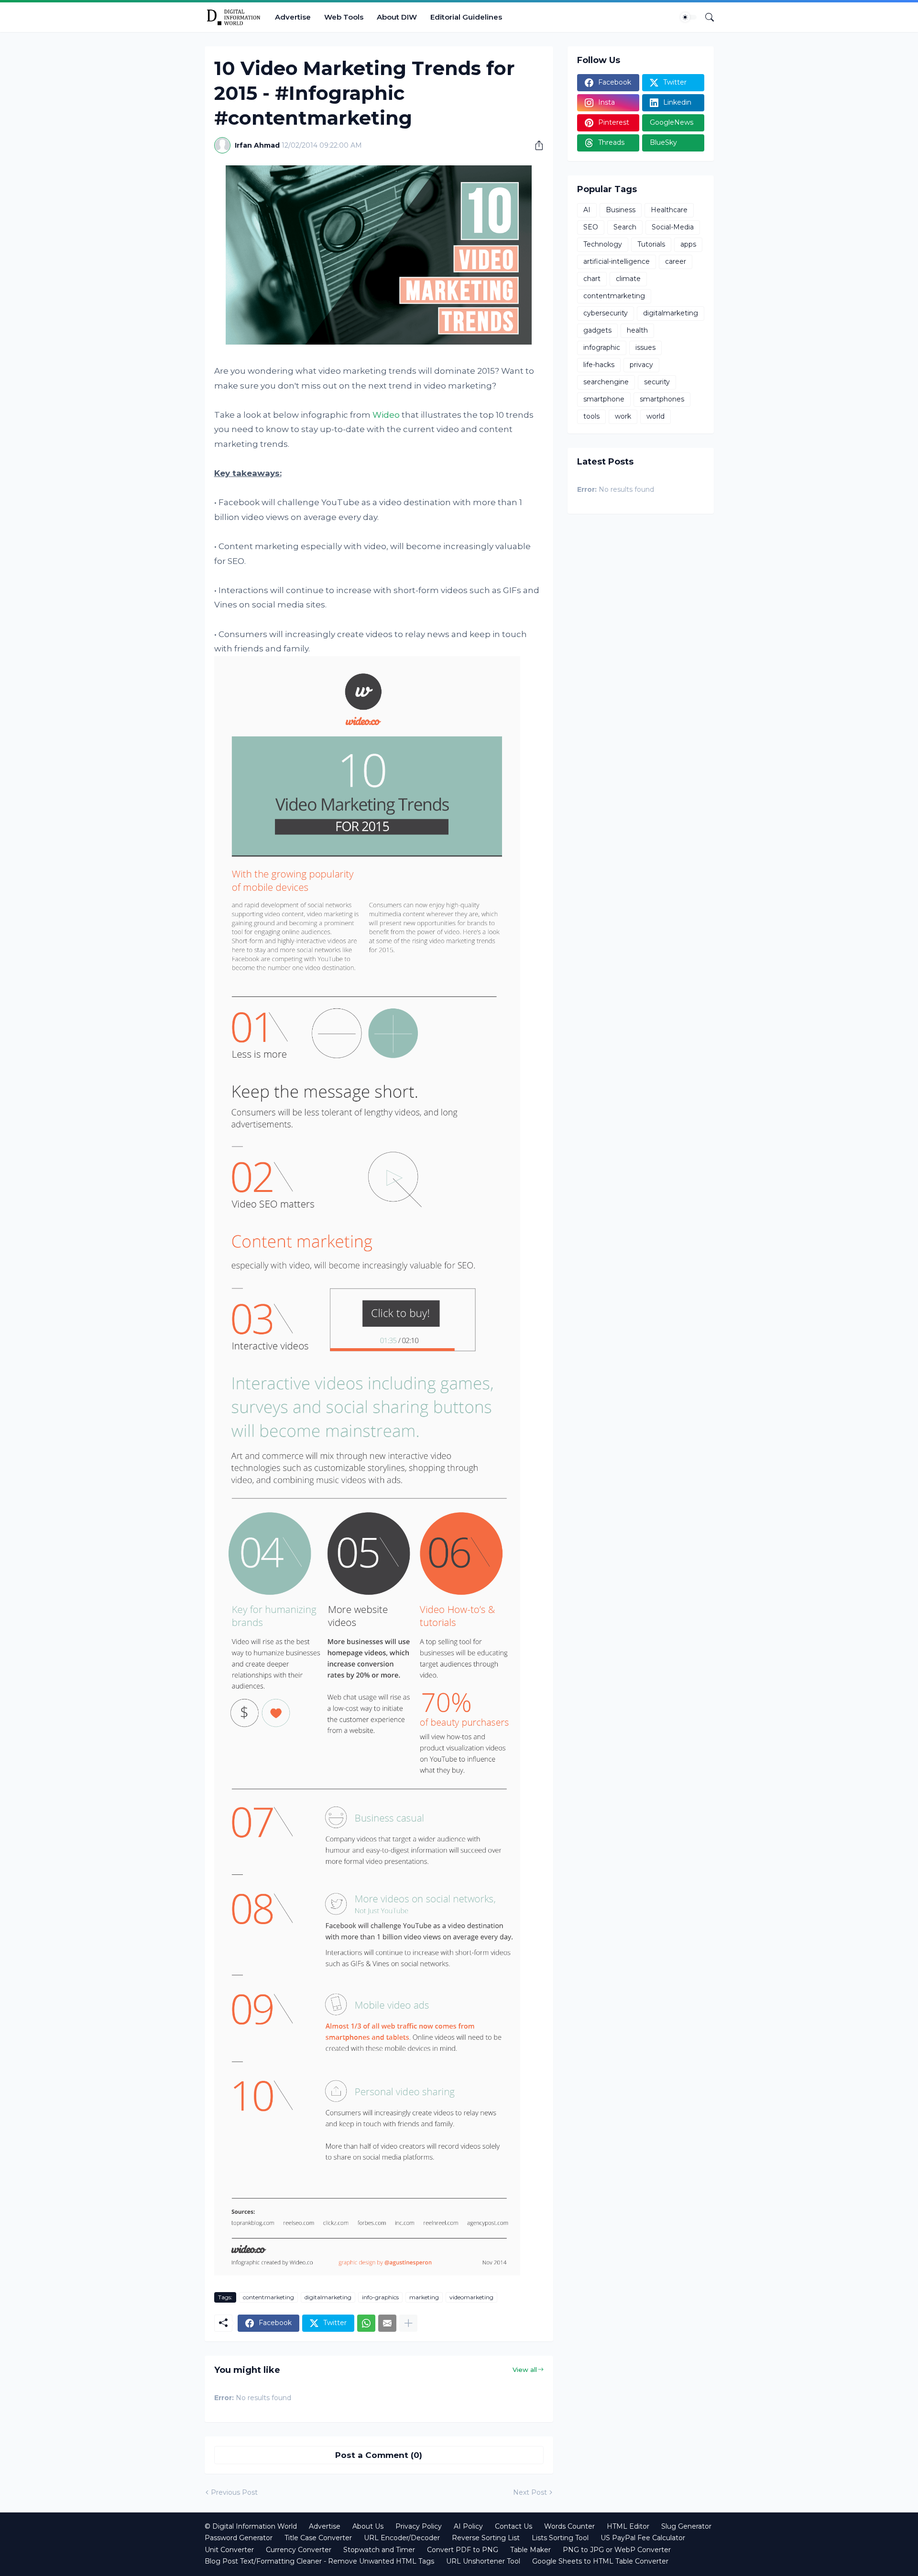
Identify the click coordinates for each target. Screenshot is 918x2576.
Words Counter (569, 2526)
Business (621, 210)
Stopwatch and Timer (379, 2550)
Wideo (386, 415)
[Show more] (408, 2323)
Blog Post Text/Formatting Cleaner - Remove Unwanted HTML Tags (319, 2561)
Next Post (530, 2492)
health (637, 330)
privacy (641, 365)
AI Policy (468, 2526)
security (657, 382)
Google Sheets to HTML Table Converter (600, 2561)
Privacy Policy (419, 2526)
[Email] (387, 2323)
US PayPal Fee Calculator (643, 2538)
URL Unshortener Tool (483, 2561)
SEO (591, 227)
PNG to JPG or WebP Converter (617, 2550)
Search (625, 227)
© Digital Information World (251, 2526)
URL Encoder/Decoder (402, 2538)
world (656, 416)
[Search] (706, 17)
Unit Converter (229, 2550)
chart (592, 279)
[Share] (535, 145)
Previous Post (234, 2492)
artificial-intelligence (617, 261)
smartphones (662, 399)
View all (525, 2370)
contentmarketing (268, 2297)
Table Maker (530, 2550)
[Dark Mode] (688, 17)
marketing (424, 2297)
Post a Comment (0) (379, 2455)
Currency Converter (299, 2550)
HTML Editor (628, 2526)
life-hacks (599, 365)
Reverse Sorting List (486, 2538)
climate (628, 279)
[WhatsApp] (366, 2323)
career (676, 261)
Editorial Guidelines (466, 17)
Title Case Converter (318, 2538)
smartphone (604, 399)
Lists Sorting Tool (560, 2538)
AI (587, 210)
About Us (368, 2526)
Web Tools (344, 17)
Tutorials (651, 244)
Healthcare (669, 210)
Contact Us (514, 2526)
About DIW (397, 17)
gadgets (597, 330)
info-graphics (380, 2297)
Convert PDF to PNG (463, 2550)
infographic (602, 347)
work (623, 416)
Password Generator (239, 2538)
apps (688, 244)
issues (645, 347)
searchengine (606, 382)
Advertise (293, 17)
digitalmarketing (328, 2297)
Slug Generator (686, 2526)
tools (591, 416)
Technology (603, 244)
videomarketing (471, 2297)
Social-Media (673, 227)
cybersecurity (606, 313)
